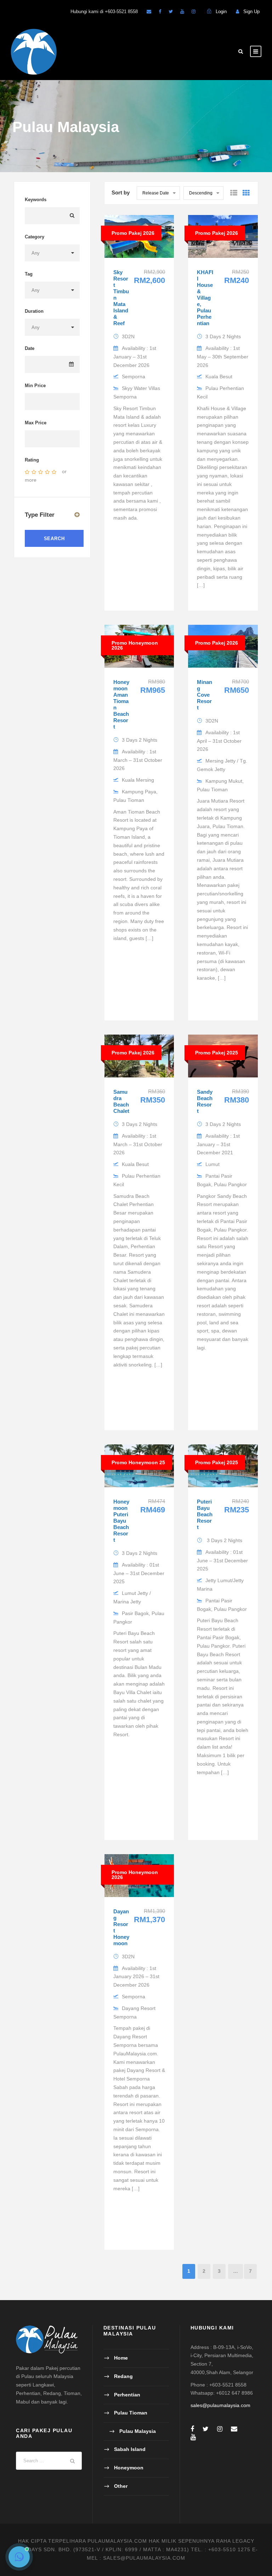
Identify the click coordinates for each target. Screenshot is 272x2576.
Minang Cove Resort (205, 695)
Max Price (36, 423)
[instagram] (194, 12)
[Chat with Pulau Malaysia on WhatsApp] (19, 2557)
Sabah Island (130, 2449)
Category (35, 237)
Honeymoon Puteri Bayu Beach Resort (121, 1521)
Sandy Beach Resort (205, 1101)
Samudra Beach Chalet (121, 1101)
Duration (34, 311)
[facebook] (160, 12)
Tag (29, 274)
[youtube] (182, 12)
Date (30, 348)
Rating (32, 460)
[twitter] (171, 12)
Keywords (36, 200)
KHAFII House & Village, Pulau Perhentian (205, 298)
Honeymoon (129, 2468)
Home (121, 2358)
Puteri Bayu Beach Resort (205, 1514)
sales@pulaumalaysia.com (220, 2405)
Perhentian (127, 2395)
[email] (149, 12)
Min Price (35, 386)
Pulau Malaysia (138, 2431)
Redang (123, 2376)
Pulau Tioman (131, 2413)
